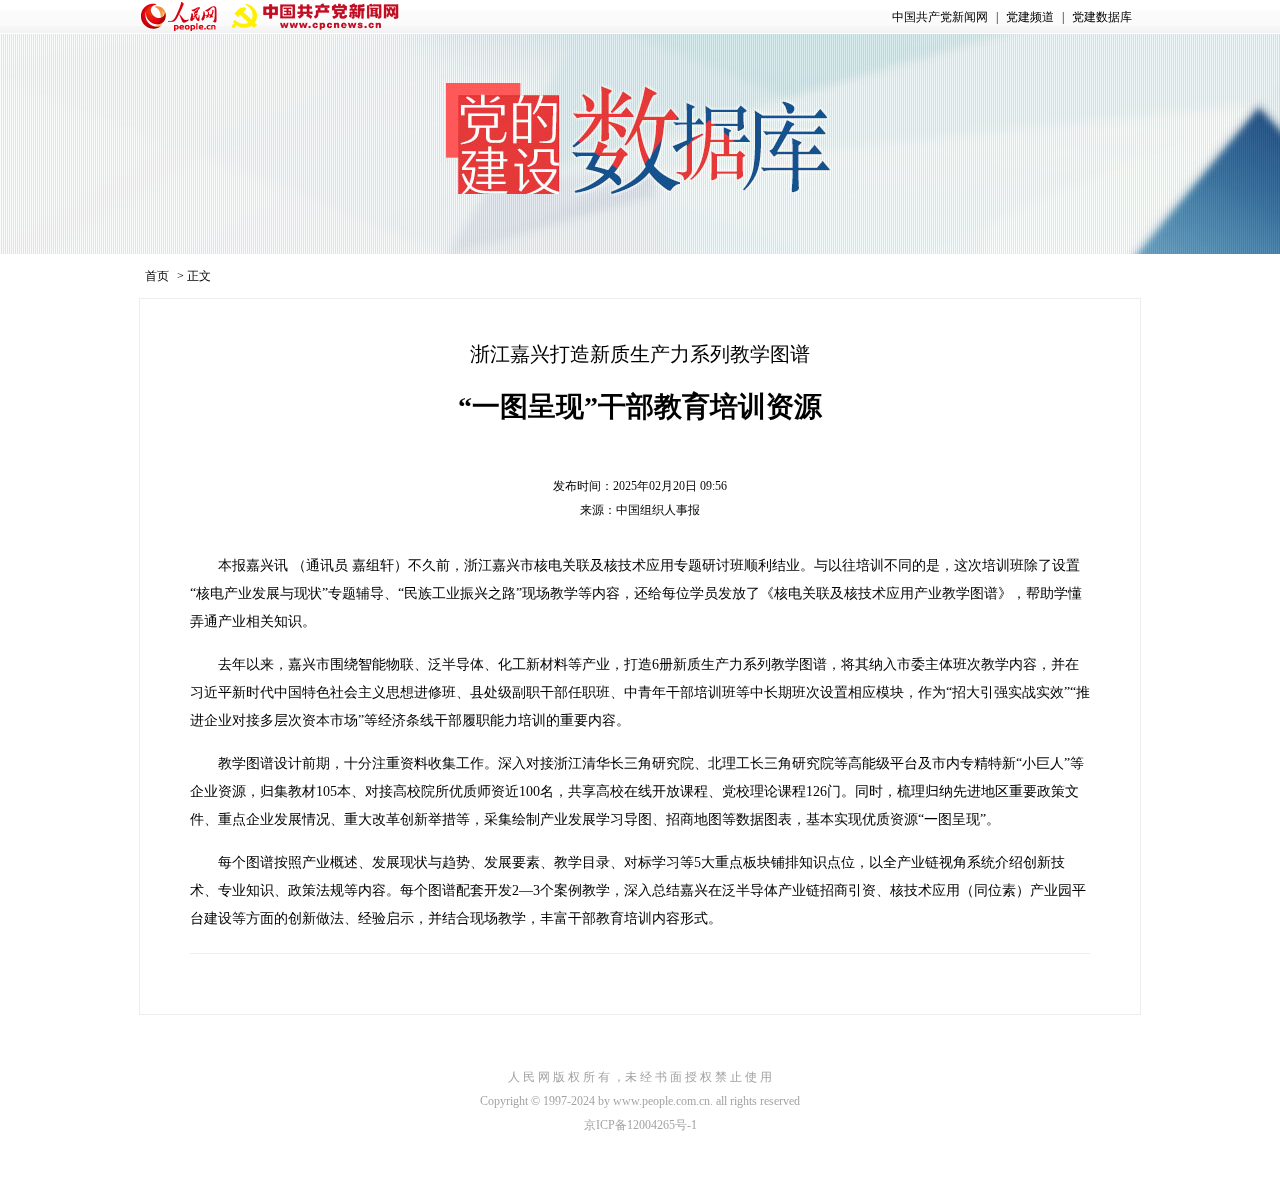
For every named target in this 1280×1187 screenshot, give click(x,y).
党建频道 (1030, 17)
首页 (157, 276)
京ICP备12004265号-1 (640, 1125)
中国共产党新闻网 (940, 17)
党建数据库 (1102, 17)
